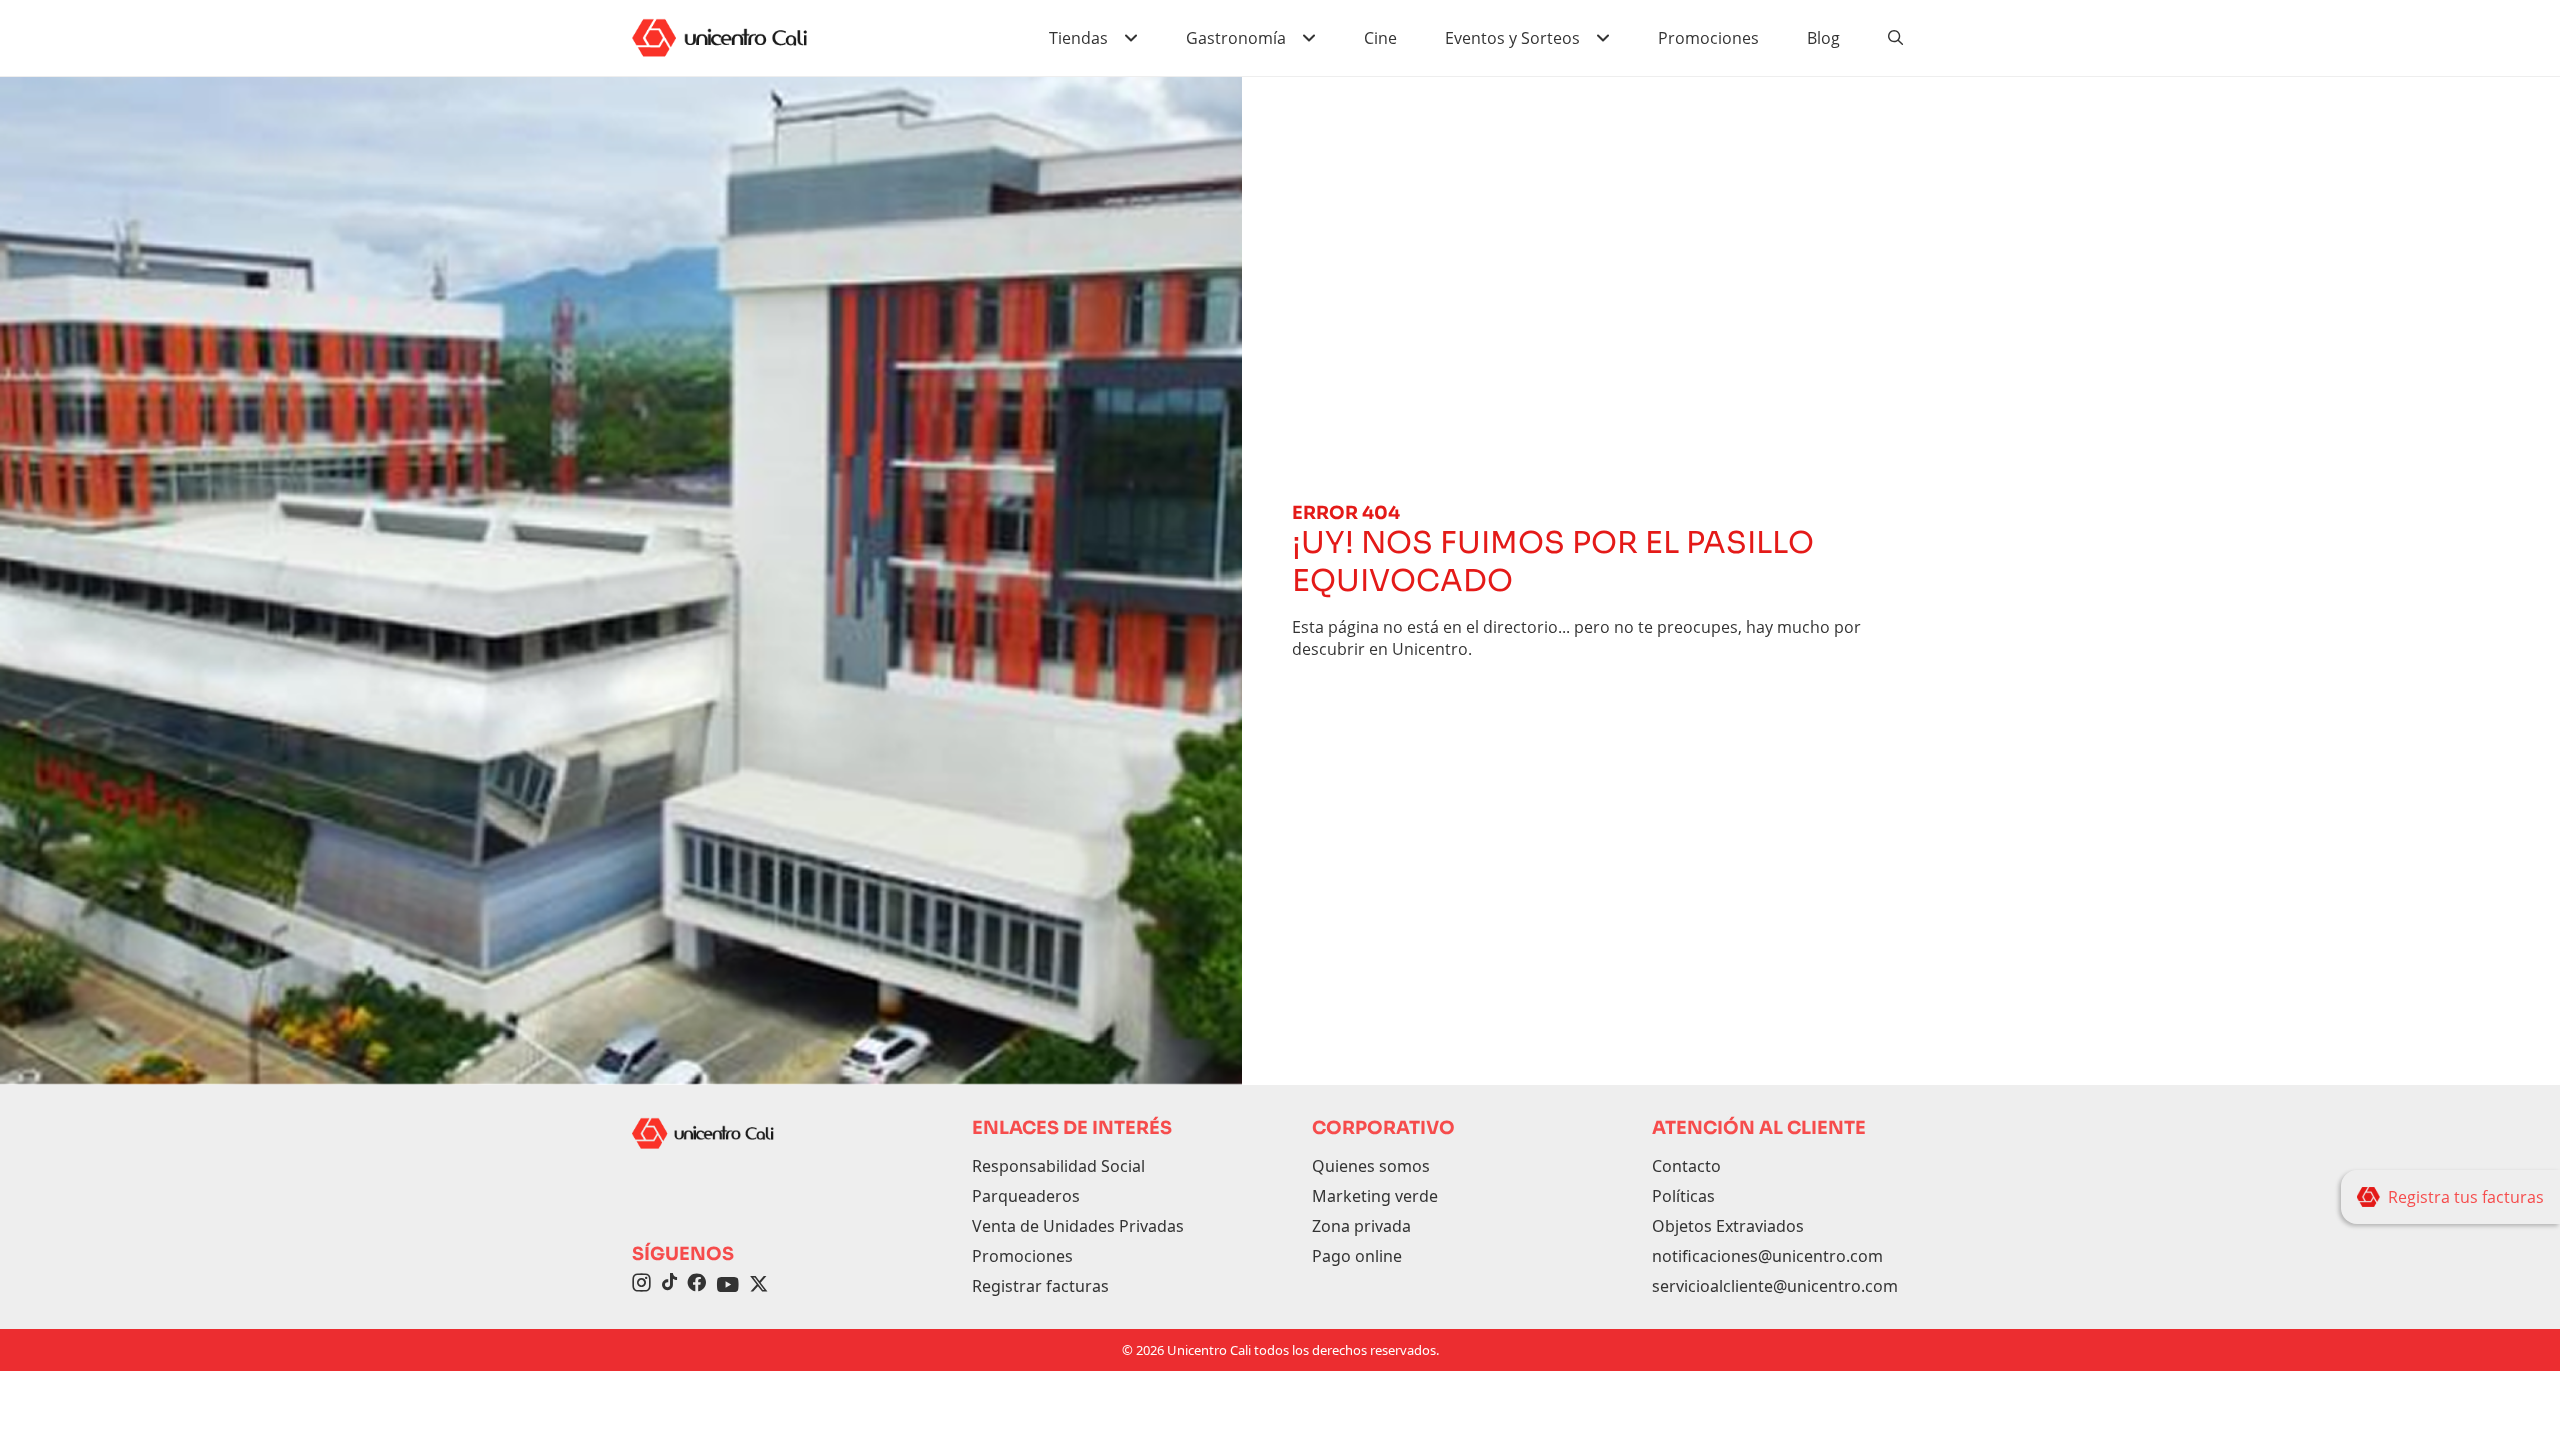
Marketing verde (1375, 1196)
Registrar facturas (1040, 1286)
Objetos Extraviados (1728, 1226)
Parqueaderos (1026, 1196)
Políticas (1683, 1196)
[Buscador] (1896, 38)
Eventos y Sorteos (1512, 38)
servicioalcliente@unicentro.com (1775, 1286)
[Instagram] (641, 1285)
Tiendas (1078, 38)
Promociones (1708, 38)
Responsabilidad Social (1058, 1166)
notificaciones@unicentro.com (1767, 1256)
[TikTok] (669, 1285)
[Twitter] (759, 1285)
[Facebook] (696, 1285)
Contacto (1686, 1166)
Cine (1380, 38)
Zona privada (1361, 1226)
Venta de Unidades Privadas (1078, 1226)
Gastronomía (1236, 38)
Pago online (1357, 1256)
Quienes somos (1371, 1166)
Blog (1823, 38)
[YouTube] (728, 1285)
